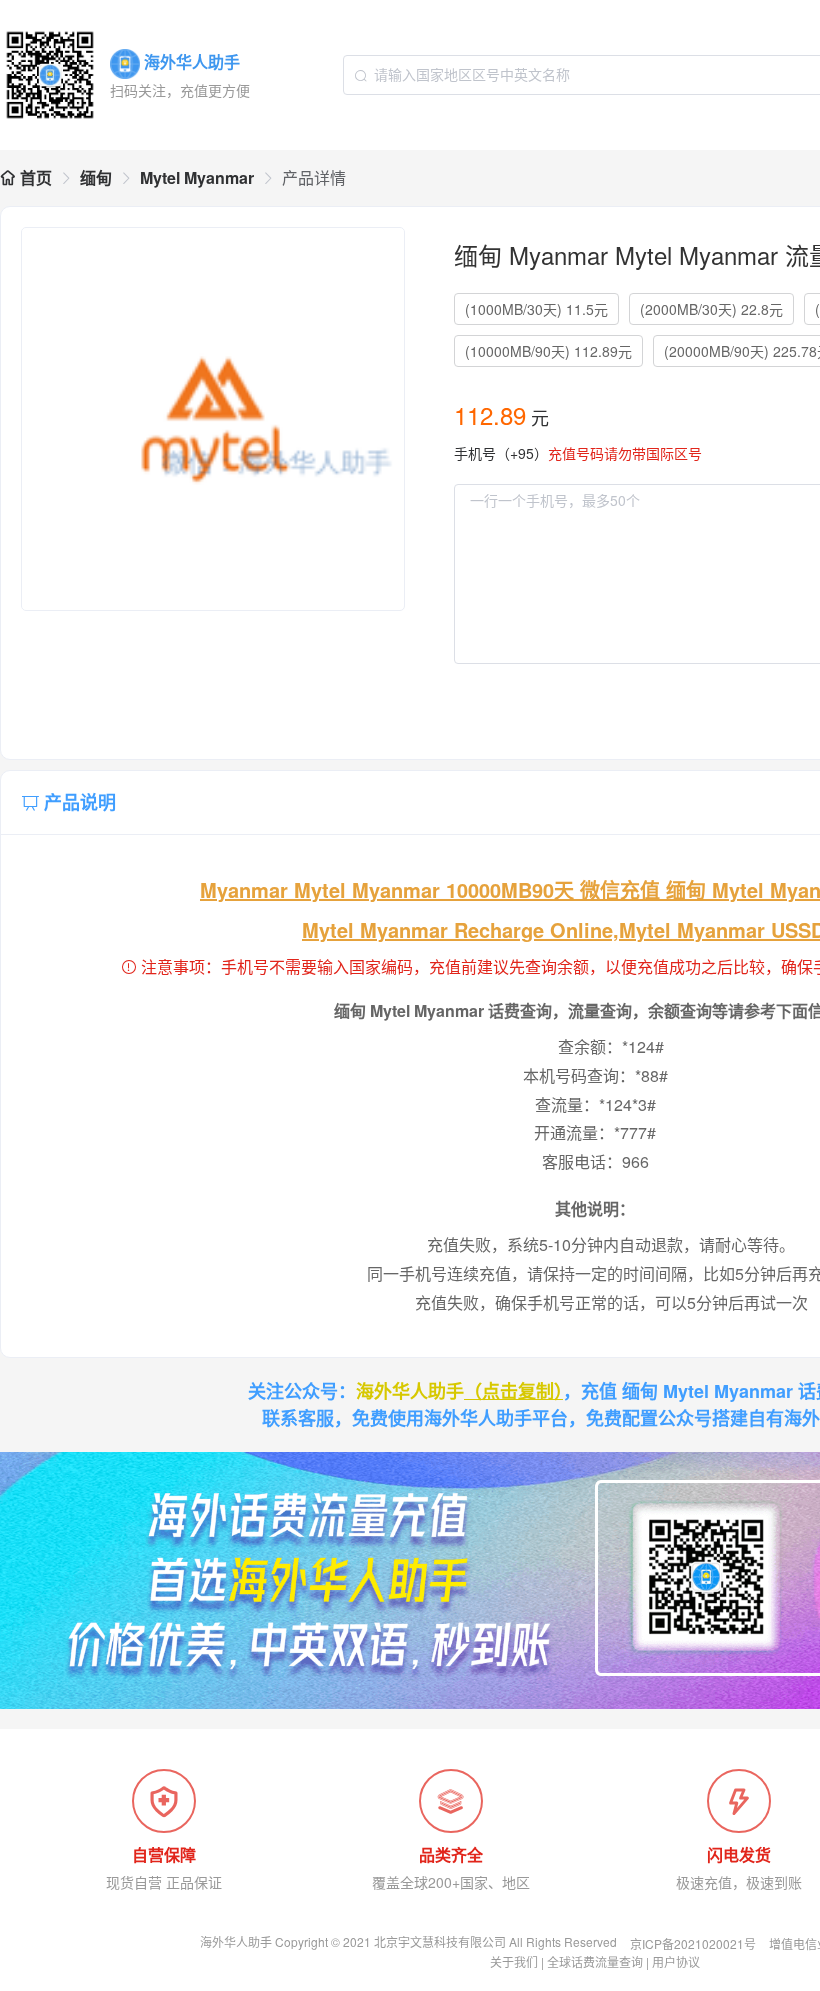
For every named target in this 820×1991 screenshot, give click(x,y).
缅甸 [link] (96, 177)
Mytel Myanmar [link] (197, 177)
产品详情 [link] (314, 177)
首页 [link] (34, 177)
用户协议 (676, 1961)
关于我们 (514, 1961)
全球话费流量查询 (595, 1961)
